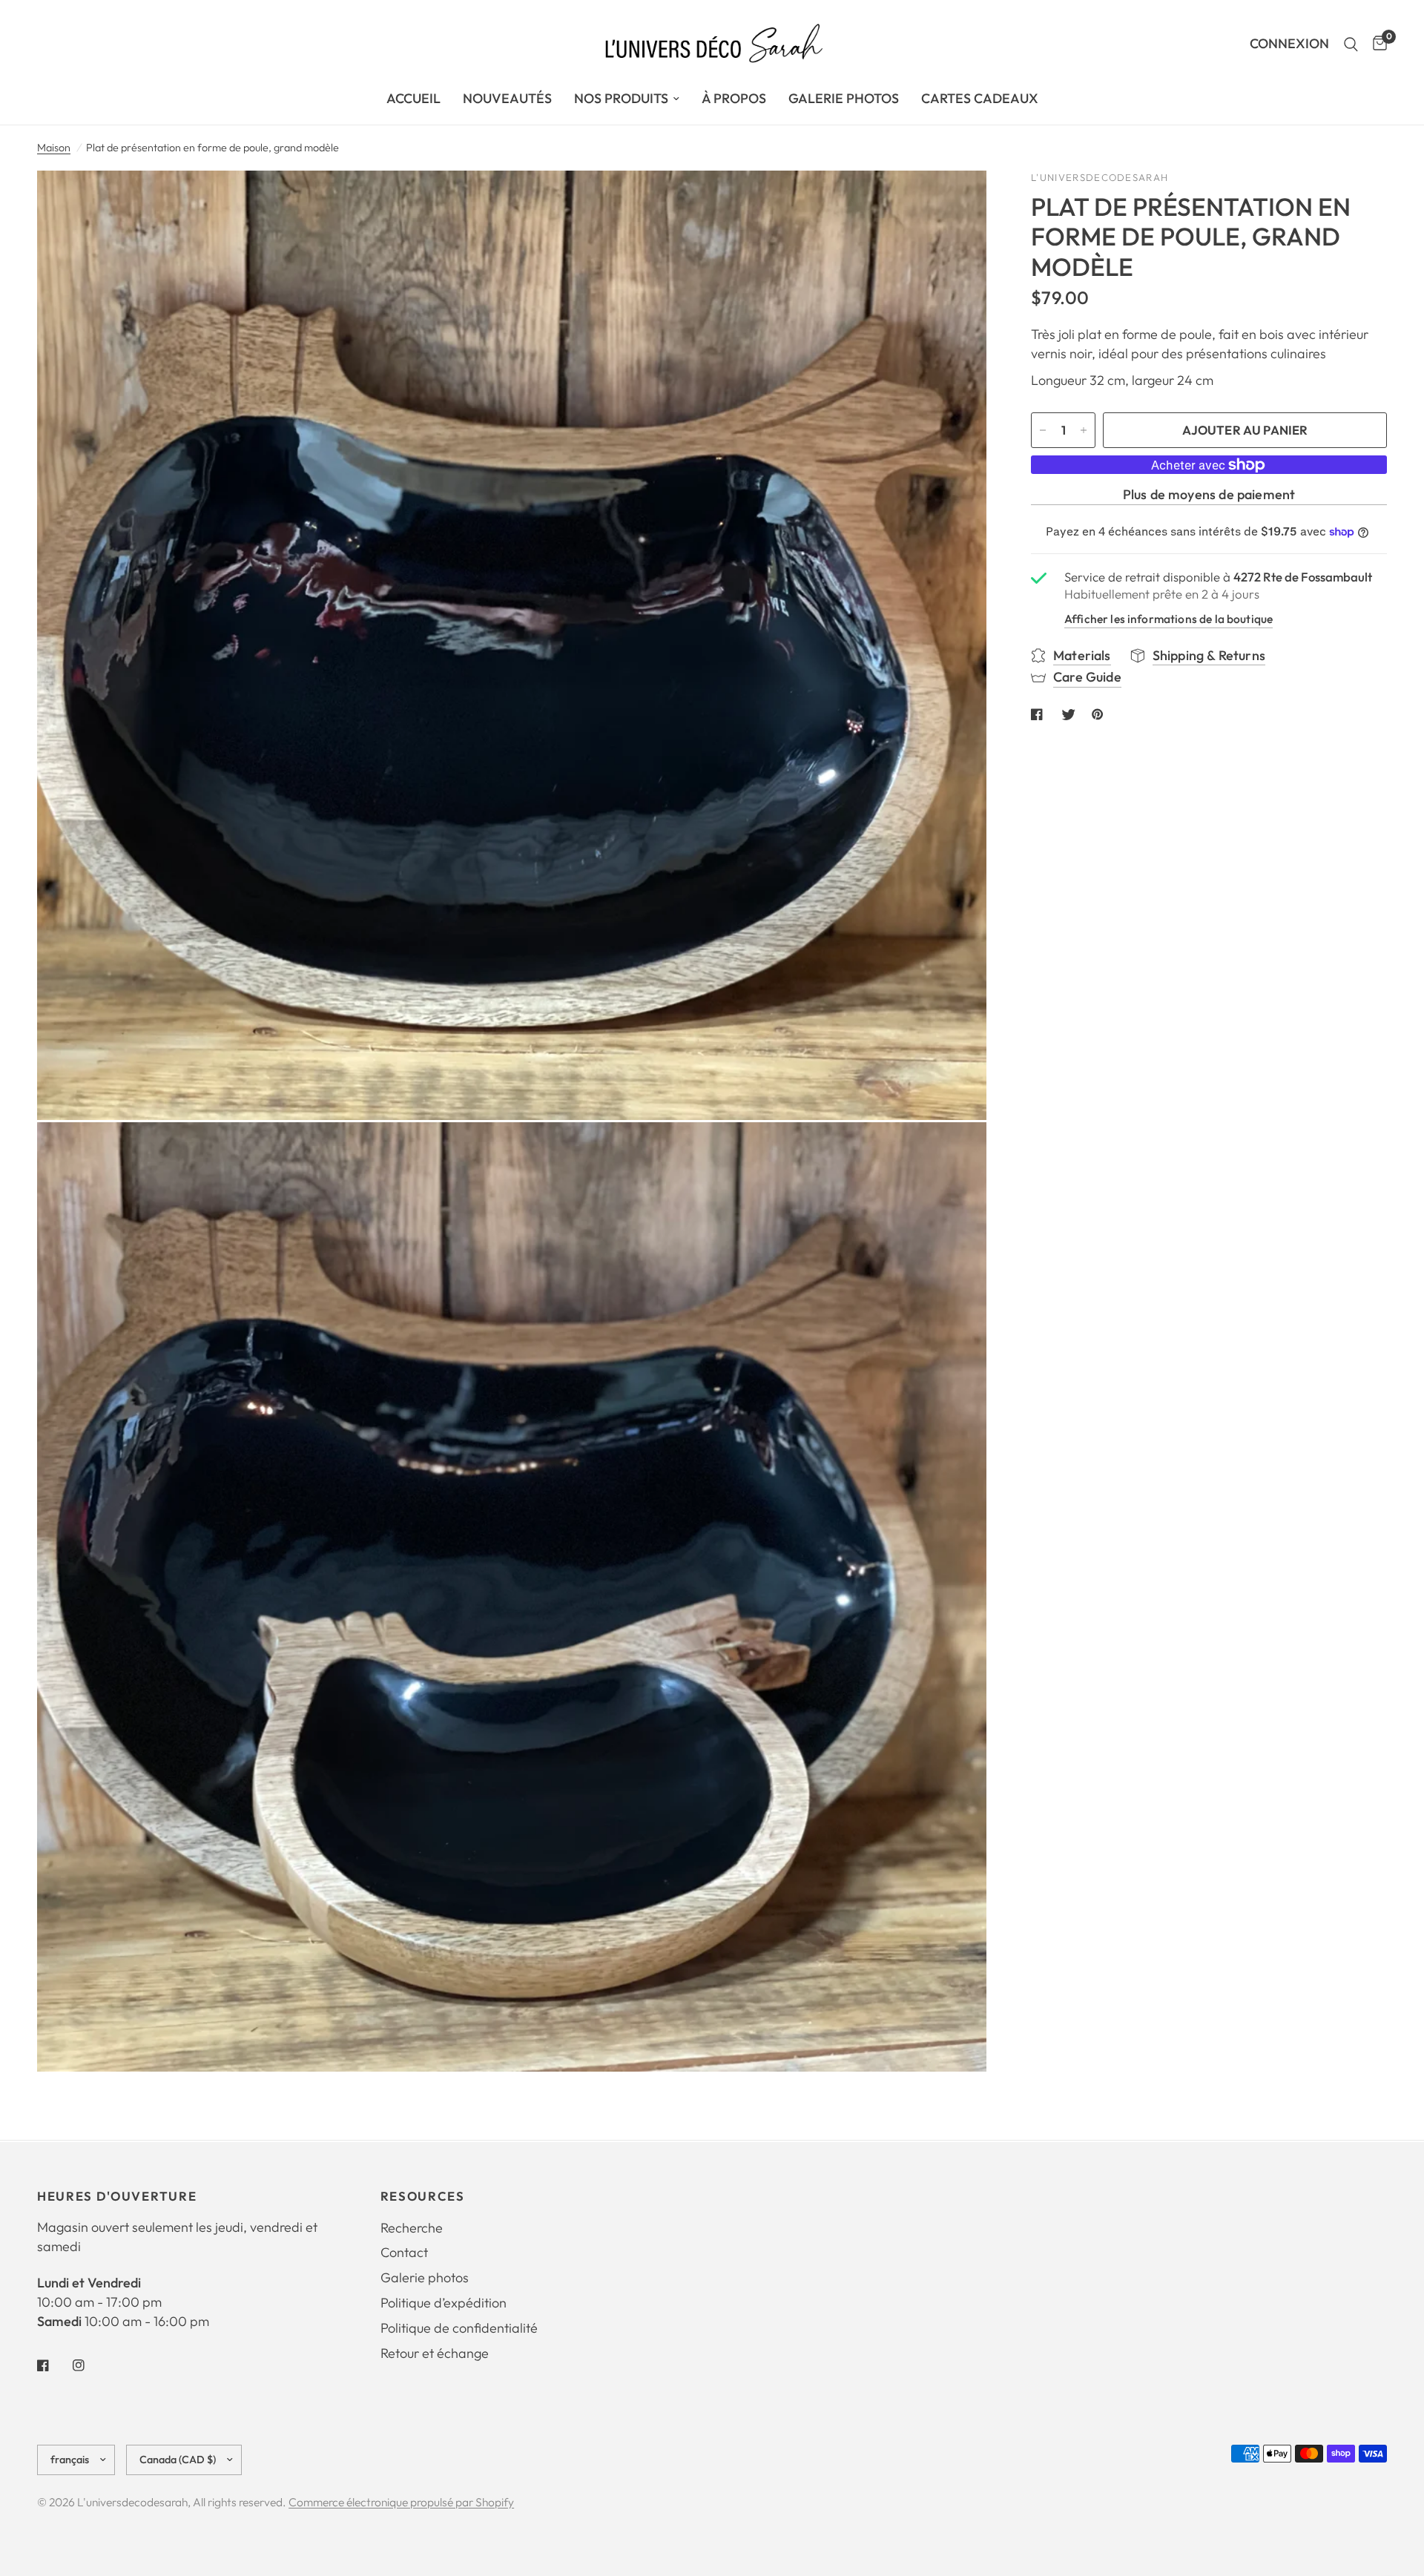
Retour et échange (435, 2353)
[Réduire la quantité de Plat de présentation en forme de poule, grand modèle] (1043, 430)
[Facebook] (53, 2365)
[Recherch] (1351, 44)
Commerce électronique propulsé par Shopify (401, 2502)
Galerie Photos (844, 98)
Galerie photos (425, 2277)
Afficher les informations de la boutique (1168, 619)
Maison (54, 148)
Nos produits (621, 98)
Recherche (412, 2228)
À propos (734, 98)
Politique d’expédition (444, 2303)
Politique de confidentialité (459, 2328)
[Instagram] (89, 2365)
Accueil (413, 98)
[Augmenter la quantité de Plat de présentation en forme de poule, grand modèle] (1084, 430)
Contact (404, 2252)
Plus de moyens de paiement (1209, 495)
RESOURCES (423, 2197)
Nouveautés (507, 98)
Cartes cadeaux (980, 98)
